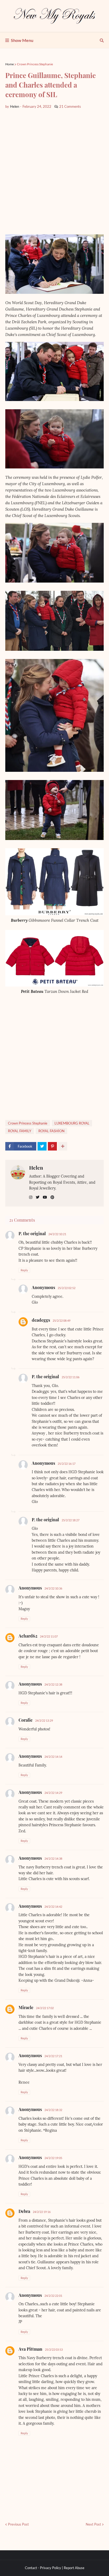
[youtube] (45, 1197)
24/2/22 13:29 (44, 1720)
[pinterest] (52, 1197)
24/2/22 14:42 (53, 1907)
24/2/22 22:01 (53, 2296)
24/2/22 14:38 (53, 1858)
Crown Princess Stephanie (35, 64)
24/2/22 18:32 (53, 2110)
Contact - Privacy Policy (43, 2568)
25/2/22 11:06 (71, 1377)
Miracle (26, 2007)
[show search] (102, 40)
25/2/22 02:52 (67, 1288)
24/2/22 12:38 (53, 1684)
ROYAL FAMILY (20, 1131)
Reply (24, 1270)
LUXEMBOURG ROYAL (72, 1123)
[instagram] (31, 1197)
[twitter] (38, 1197)
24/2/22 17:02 (45, 2008)
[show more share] (63, 1146)
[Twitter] (42, 1146)
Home (10, 64)
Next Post (93, 2524)
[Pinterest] (52, 1146)
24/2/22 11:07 (49, 1636)
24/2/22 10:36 (53, 1588)
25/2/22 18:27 (71, 1520)
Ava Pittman (30, 2349)
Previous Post (18, 2524)
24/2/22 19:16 (42, 2212)
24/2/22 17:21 (53, 2056)
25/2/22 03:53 (54, 2349)
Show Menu (22, 40)
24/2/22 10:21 (57, 1234)
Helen (36, 1168)
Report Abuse (74, 2568)
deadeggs (41, 1320)
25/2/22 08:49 (62, 1321)
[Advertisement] (54, 172)
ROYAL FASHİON (51, 1131)
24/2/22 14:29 (53, 1793)
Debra (24, 2211)
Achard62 (28, 1636)
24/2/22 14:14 (53, 1757)
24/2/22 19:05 (53, 2158)
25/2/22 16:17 (67, 1464)
